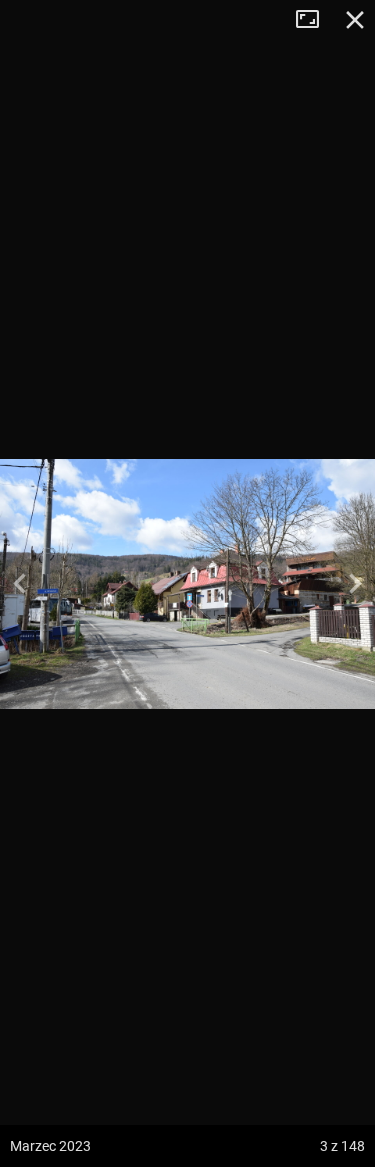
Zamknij (355, 20)
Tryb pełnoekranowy (315, 20)
